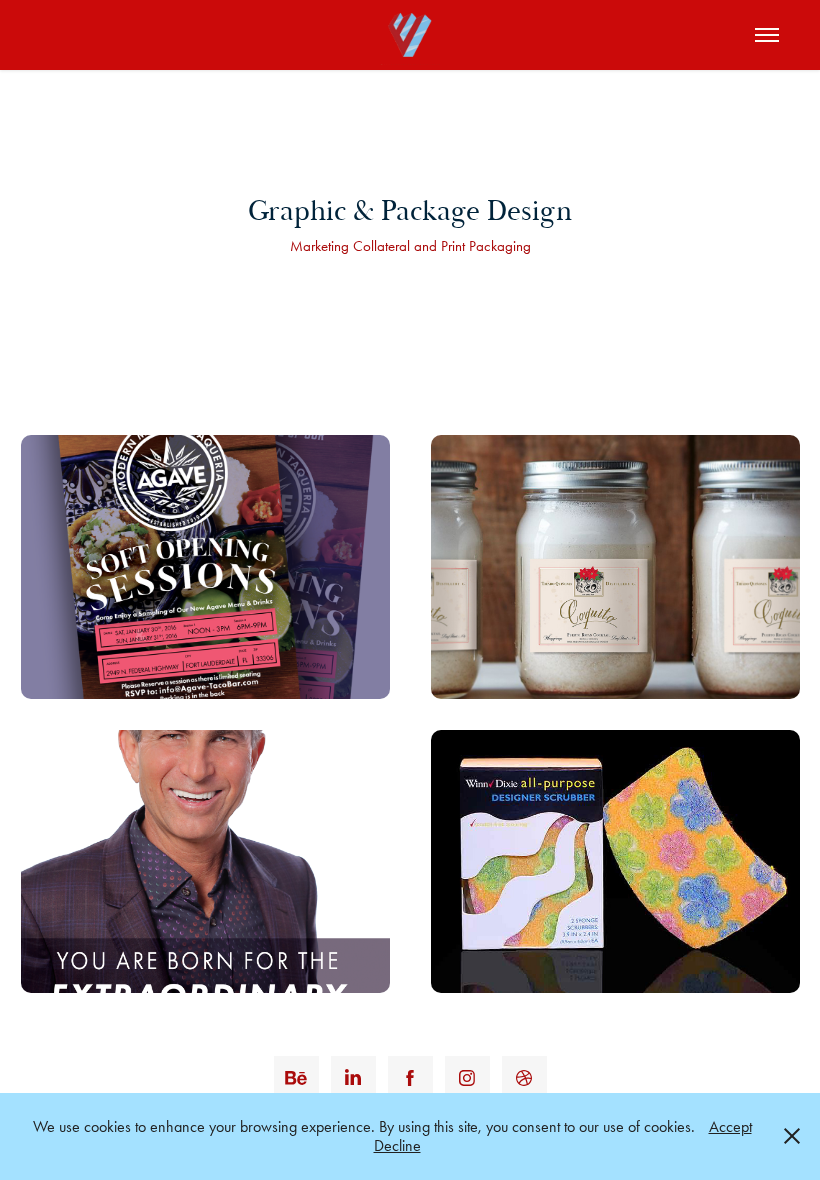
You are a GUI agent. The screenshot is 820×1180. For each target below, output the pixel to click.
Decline (397, 1145)
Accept (730, 1126)
